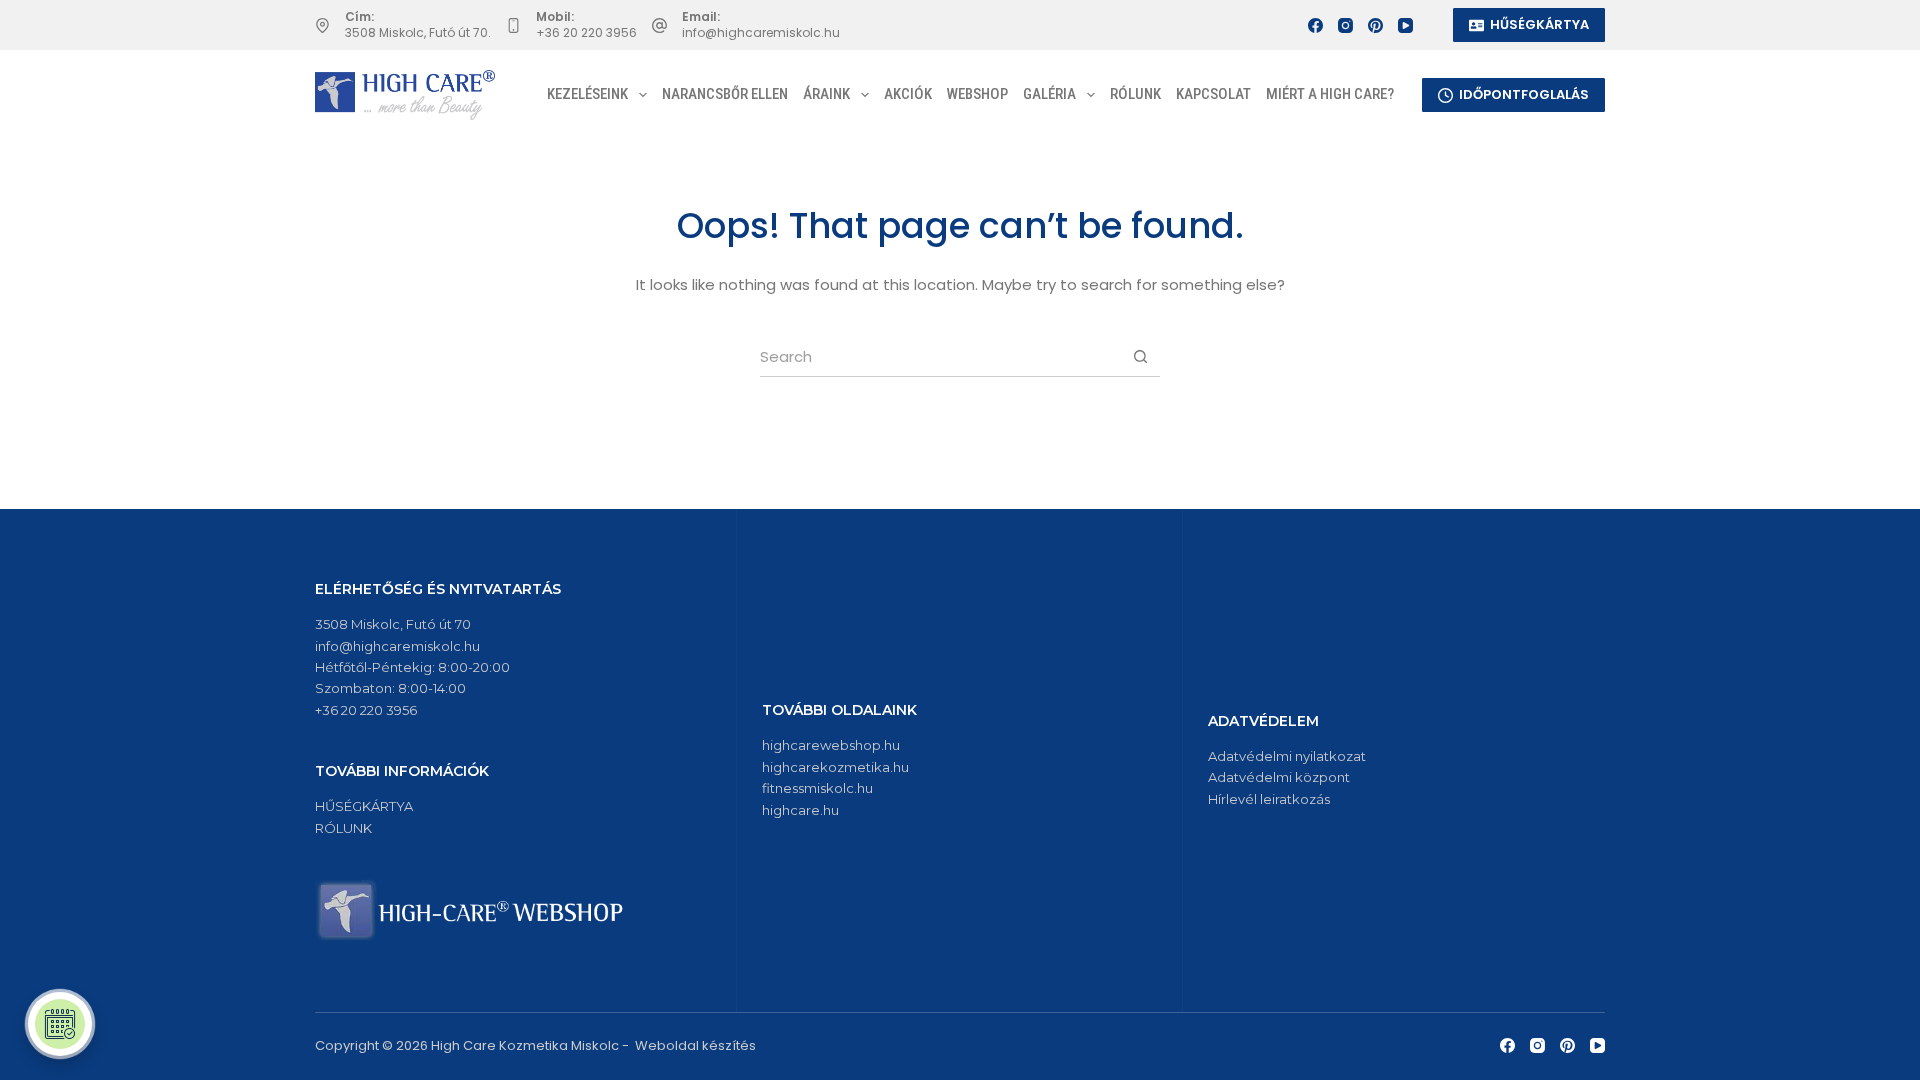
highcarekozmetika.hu (835, 767)
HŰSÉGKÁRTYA (1539, 24)
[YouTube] (1405, 25)
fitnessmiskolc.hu (817, 788)
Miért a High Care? (1330, 94)
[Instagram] (1345, 25)
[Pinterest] (1375, 25)
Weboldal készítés (695, 1045)
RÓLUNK (343, 828)
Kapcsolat (1213, 94)
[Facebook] (1315, 25)
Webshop (977, 94)
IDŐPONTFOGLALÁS (1524, 94)
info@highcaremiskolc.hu (761, 32)
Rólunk (1135, 94)
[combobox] (940, 357)
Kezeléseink (587, 94)
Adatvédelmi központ (1279, 777)
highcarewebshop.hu (831, 745)
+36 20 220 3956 (586, 32)
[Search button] (1140, 356)
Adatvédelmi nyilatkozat (1287, 756)
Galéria (1049, 94)
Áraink (826, 94)
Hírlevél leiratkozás (1269, 799)
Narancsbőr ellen (725, 94)
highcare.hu (800, 810)
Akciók (908, 94)
